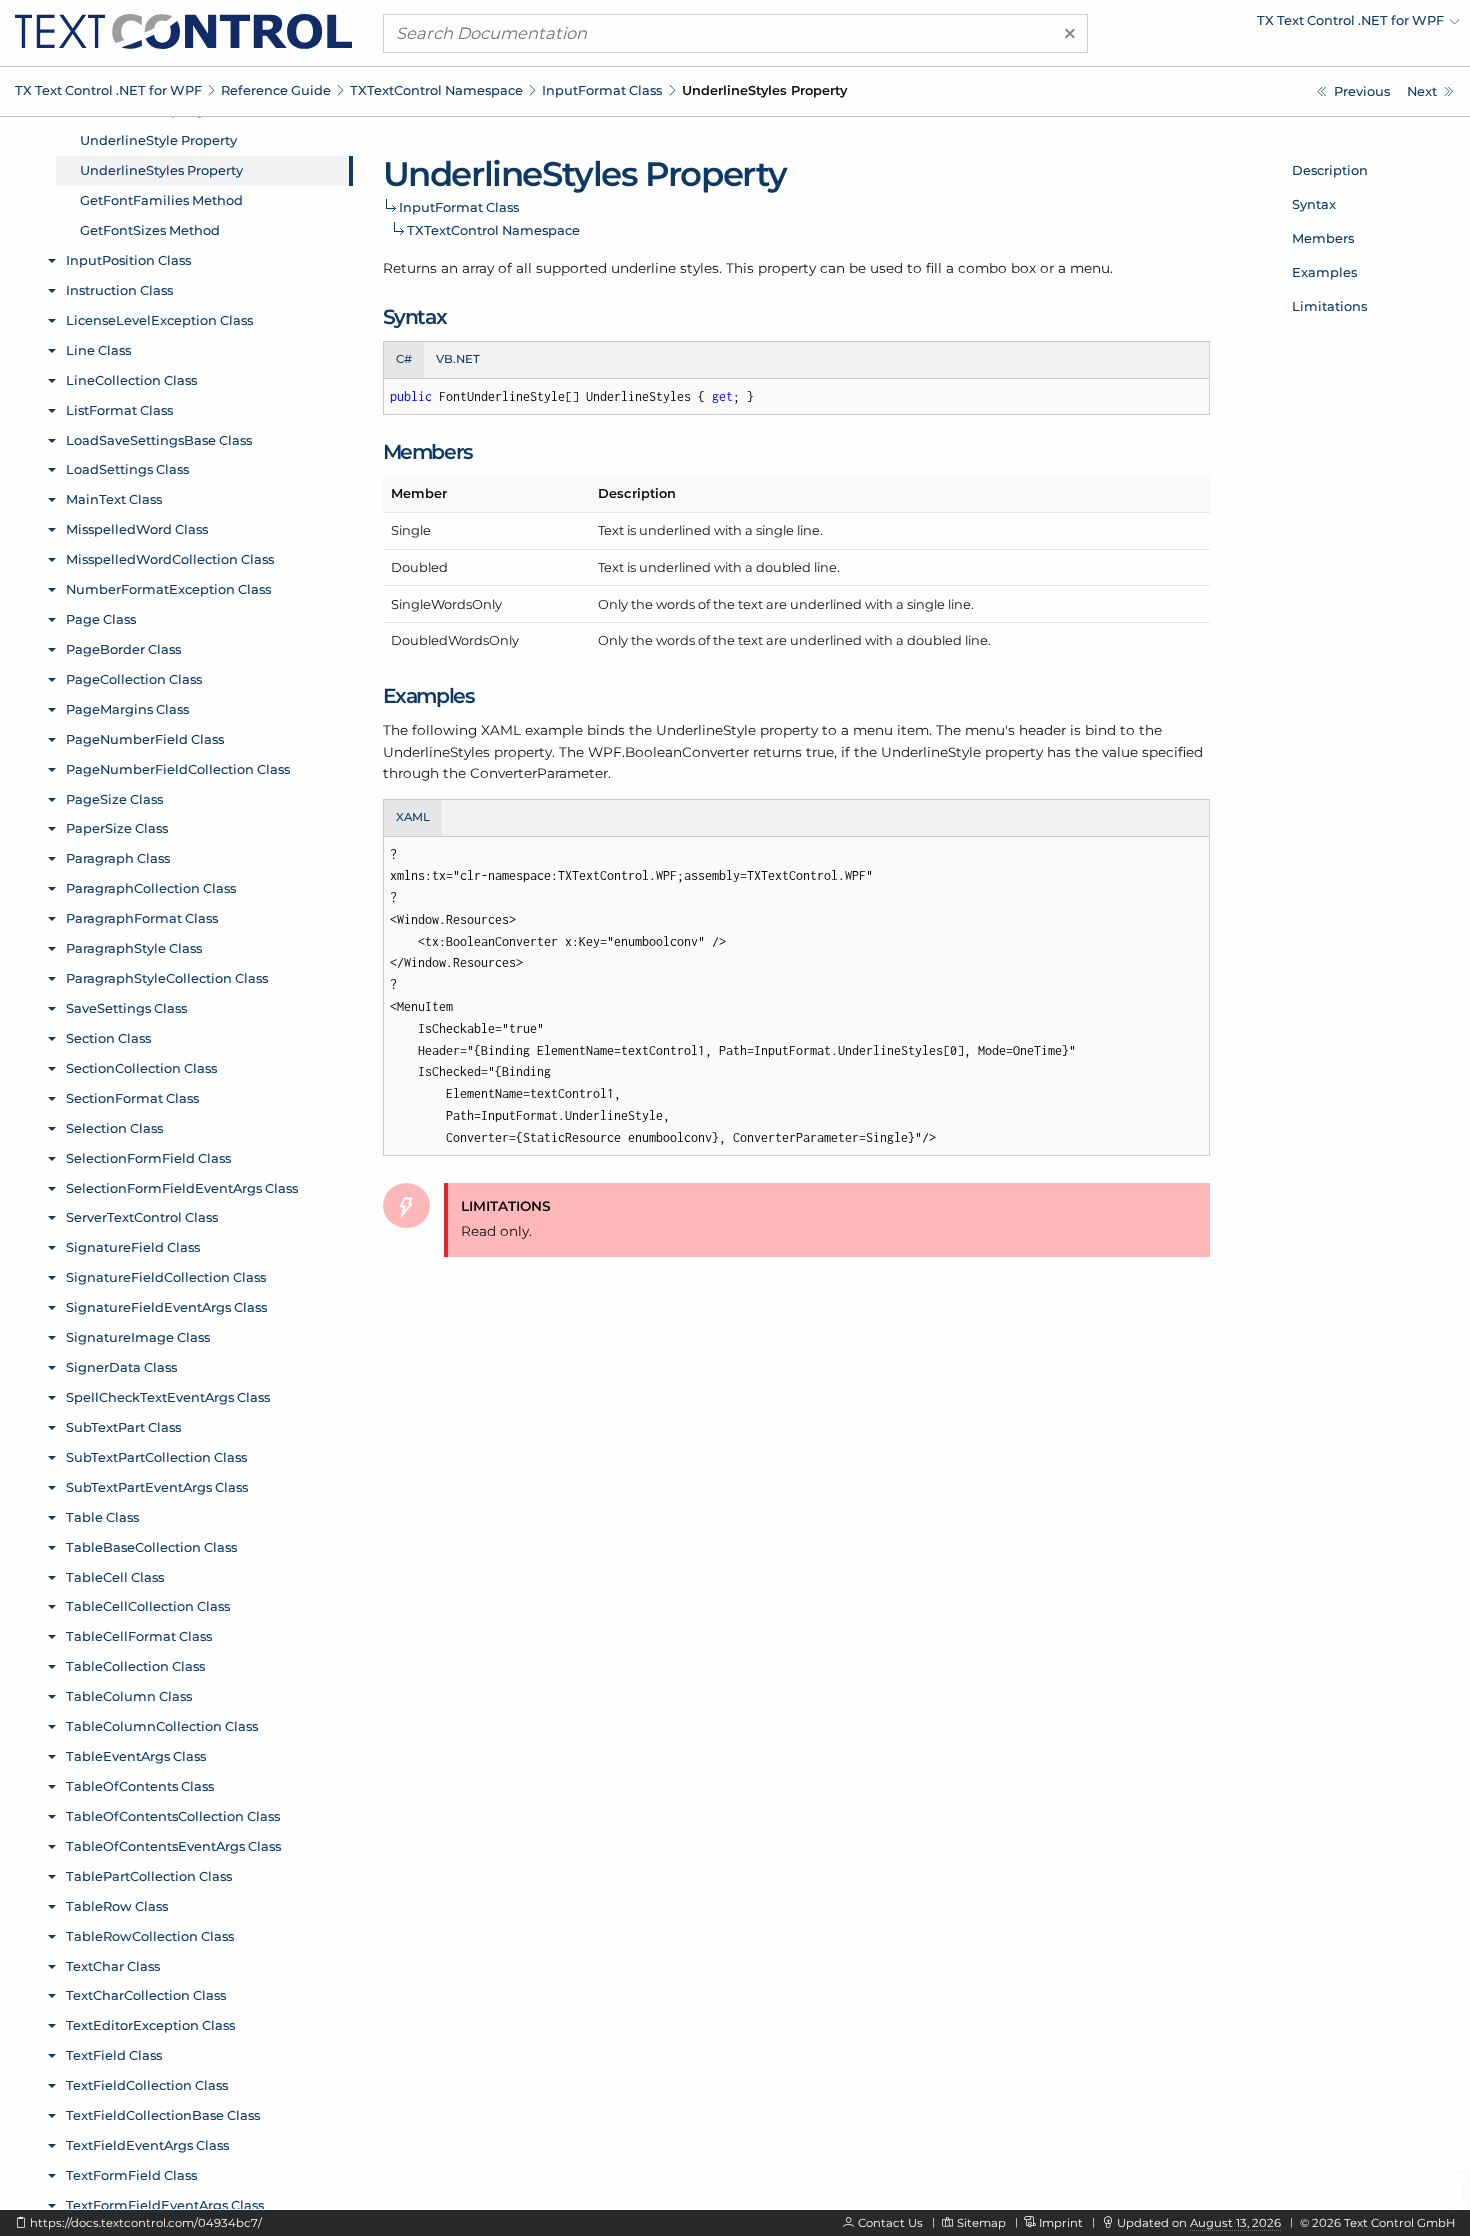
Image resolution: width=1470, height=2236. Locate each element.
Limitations (1329, 306)
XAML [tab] (413, 817)
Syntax (1314, 204)
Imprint (1061, 2223)
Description (1330, 170)
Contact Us (890, 2223)
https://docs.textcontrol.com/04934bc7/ (146, 2223)
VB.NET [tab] (458, 359)
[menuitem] (1285, 25)
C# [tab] (404, 359)
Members (1323, 238)
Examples (1324, 272)
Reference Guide (276, 90)
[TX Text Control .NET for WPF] (183, 30)
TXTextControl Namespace (436, 90)
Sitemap (981, 2223)
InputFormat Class (602, 90)
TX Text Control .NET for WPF (108, 90)
